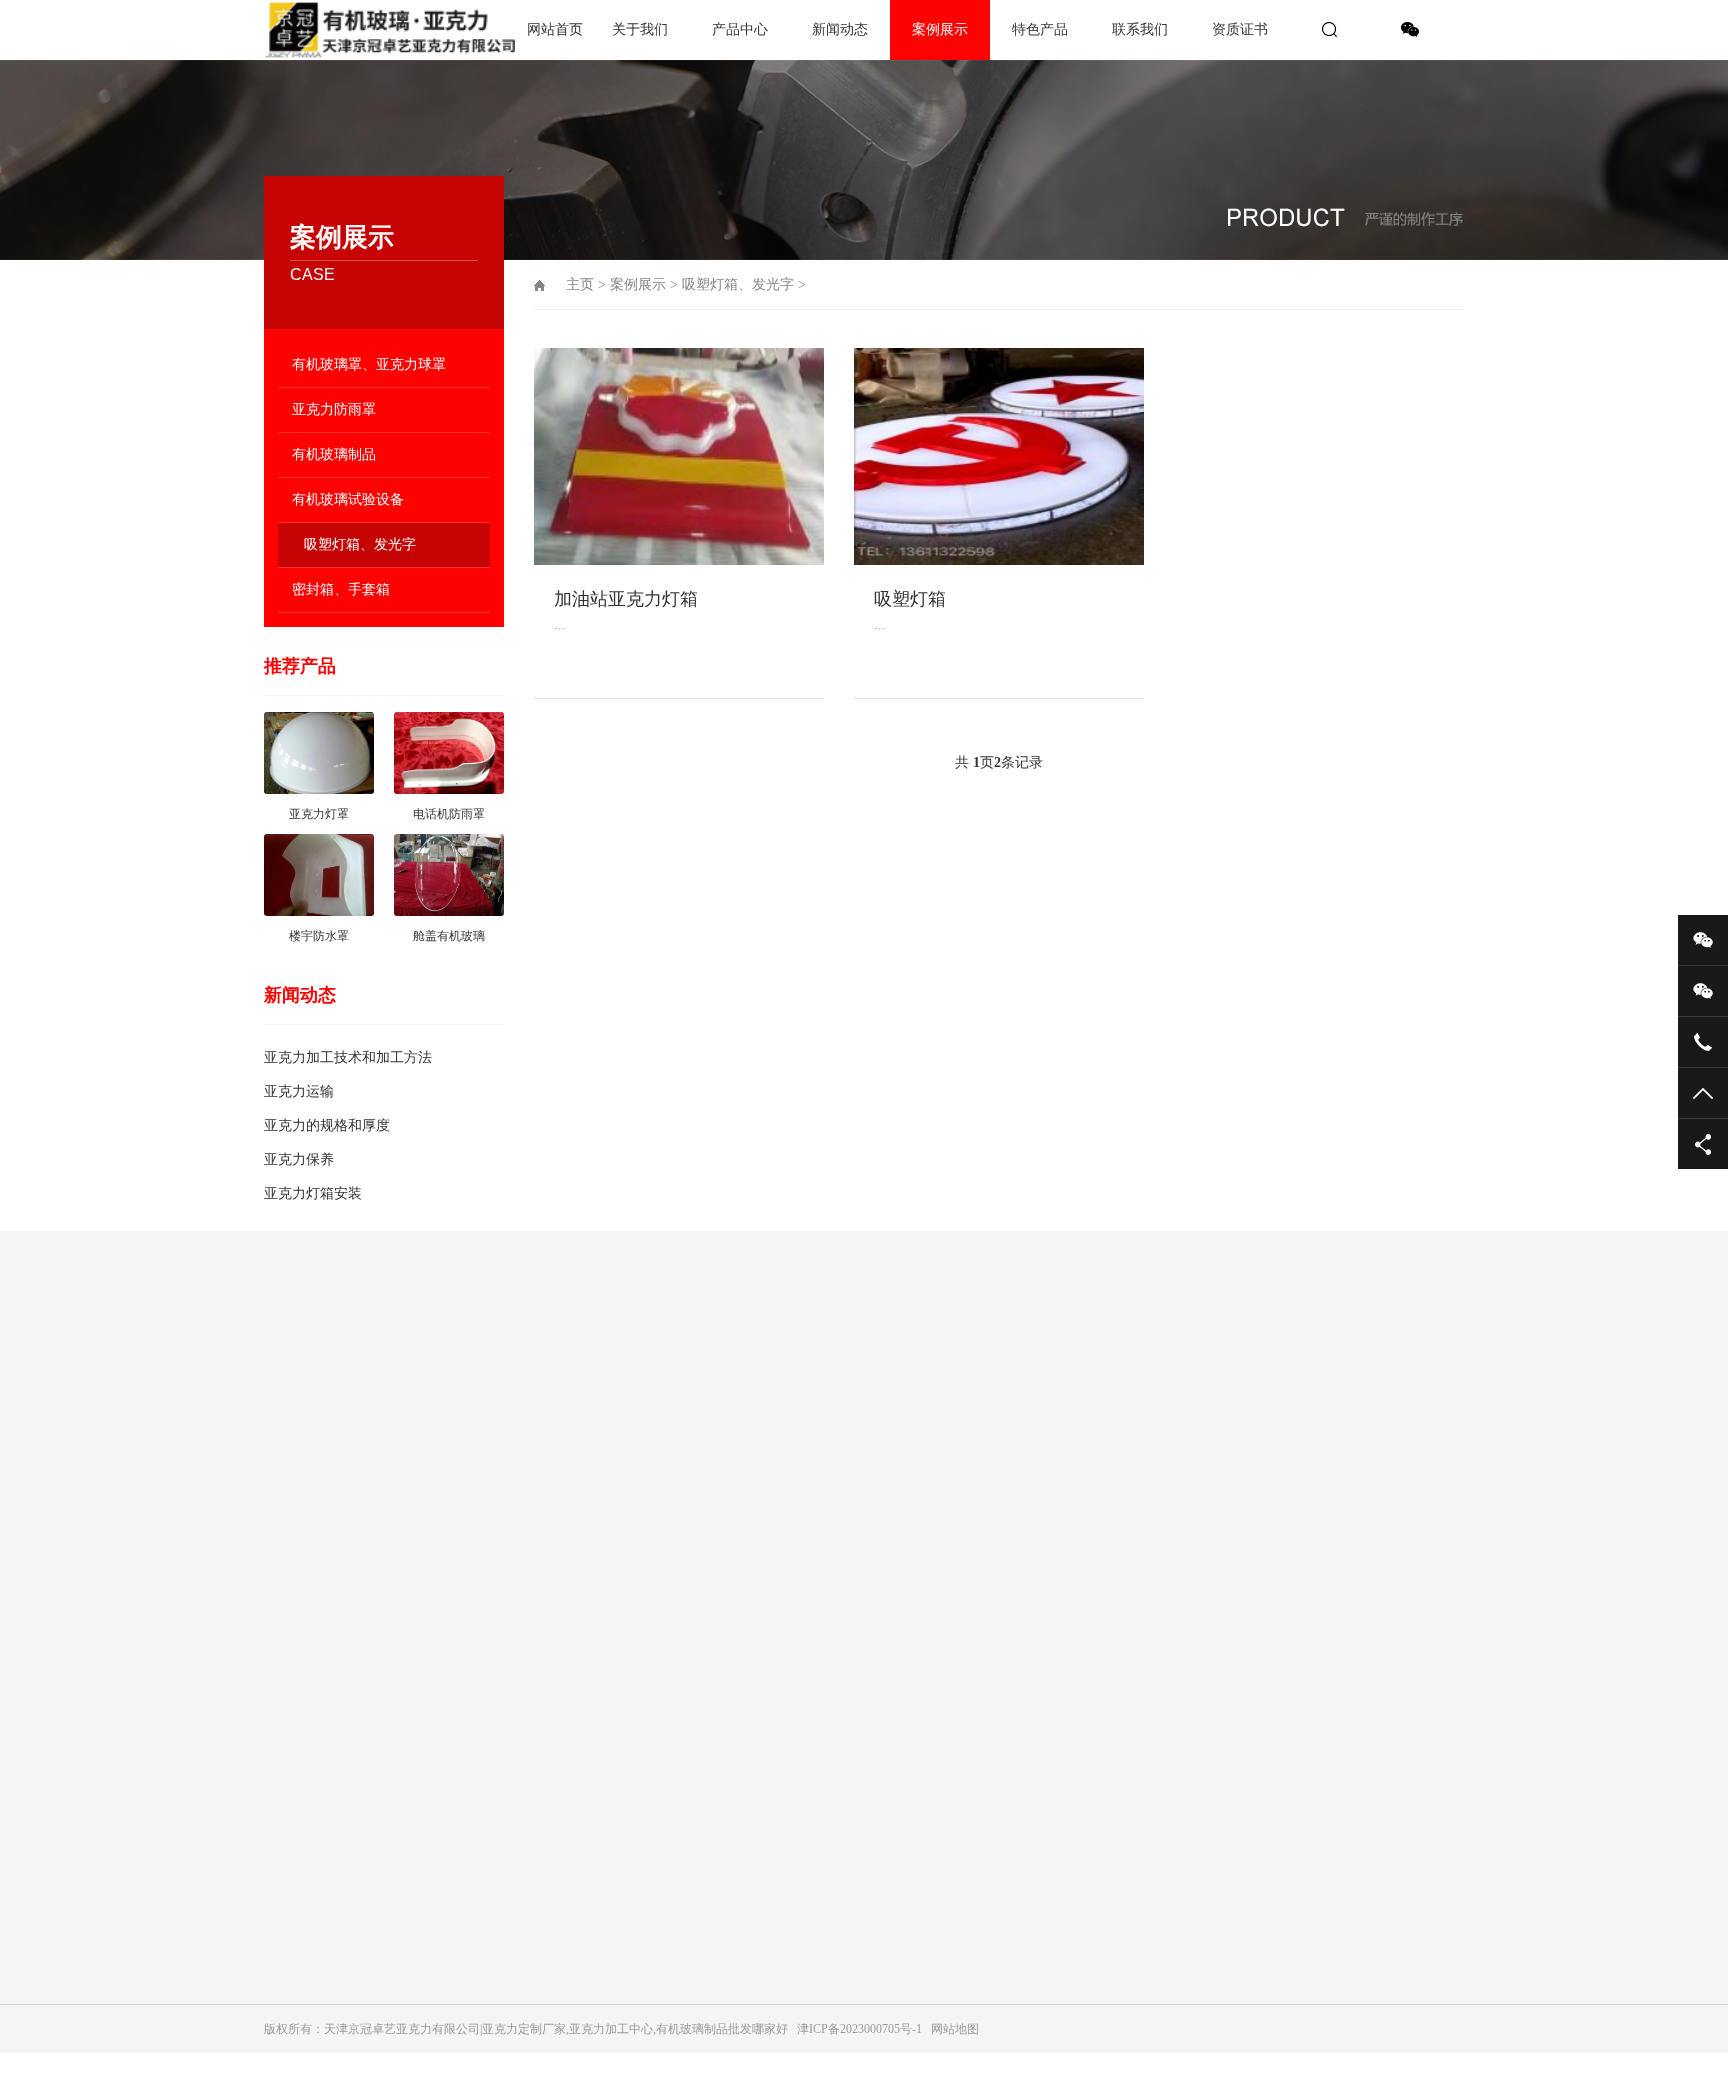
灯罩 (466, 1590)
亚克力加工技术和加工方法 (348, 1057)
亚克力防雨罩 (334, 409)
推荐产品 (300, 666)
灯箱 (466, 1842)
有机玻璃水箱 (490, 1758)
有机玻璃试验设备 (348, 499)
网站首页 (555, 29)
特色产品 (1040, 29)
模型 (466, 1898)
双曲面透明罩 (490, 1534)
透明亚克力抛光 (496, 1506)
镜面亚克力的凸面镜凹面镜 (526, 1786)
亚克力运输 (299, 1091)
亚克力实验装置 (496, 1646)
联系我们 (1140, 29)
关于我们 (640, 29)
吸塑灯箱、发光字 (360, 544)
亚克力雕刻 (484, 1618)
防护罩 (472, 1870)
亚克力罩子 (484, 1674)
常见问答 (668, 1478)
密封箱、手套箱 (341, 589)
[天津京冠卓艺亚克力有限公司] (334, 30)
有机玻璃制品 (334, 454)
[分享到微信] (1410, 30)
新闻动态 (840, 29)
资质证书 (1240, 29)
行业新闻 (668, 1422)
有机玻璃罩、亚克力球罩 (369, 364)
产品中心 (740, 29)
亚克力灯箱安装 (313, 1193)
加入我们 (288, 1450)
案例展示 (940, 29)
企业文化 (288, 1422)
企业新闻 (668, 1450)
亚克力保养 (299, 1159)
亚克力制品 (484, 1702)
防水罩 (472, 1562)
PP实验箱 (479, 1450)
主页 (580, 284)
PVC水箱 (478, 1478)
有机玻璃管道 (490, 1730)
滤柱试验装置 (490, 1814)
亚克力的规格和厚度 (327, 1125)
